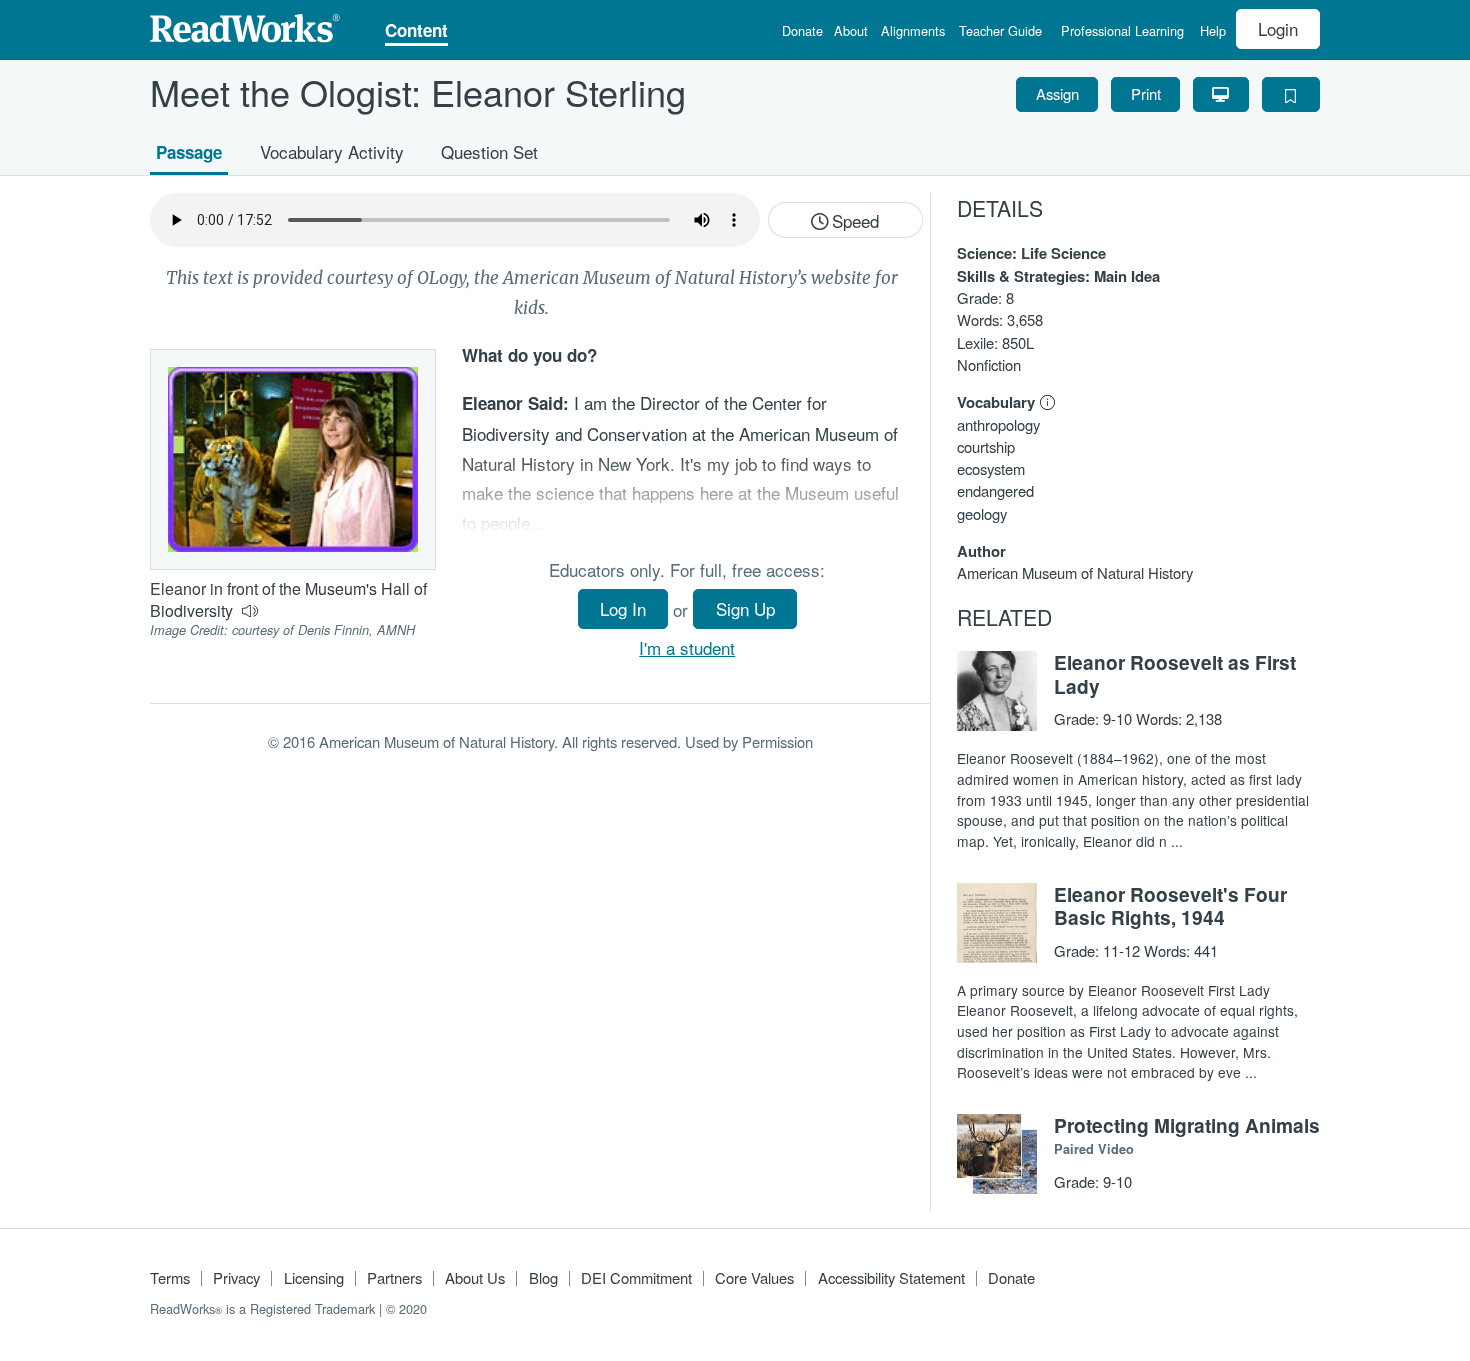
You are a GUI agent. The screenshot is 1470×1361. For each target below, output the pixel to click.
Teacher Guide (1000, 32)
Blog (543, 1277)
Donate (802, 32)
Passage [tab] (189, 151)
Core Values (754, 1277)
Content (416, 32)
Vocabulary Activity (332, 150)
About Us (475, 1277)
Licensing (314, 1277)
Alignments (913, 32)
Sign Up (745, 608)
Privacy (236, 1277)
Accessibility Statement (891, 1277)
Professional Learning (1122, 32)
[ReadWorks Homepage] (245, 25)
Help (1213, 32)
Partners (394, 1277)
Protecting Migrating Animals (1187, 1125)
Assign (1057, 93)
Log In (623, 608)
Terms (170, 1277)
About (851, 32)
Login (1278, 28)
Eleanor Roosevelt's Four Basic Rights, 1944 (1170, 906)
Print (1146, 93)
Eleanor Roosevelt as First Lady (1175, 674)
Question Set (489, 150)
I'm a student (687, 647)
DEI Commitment (636, 1277)
